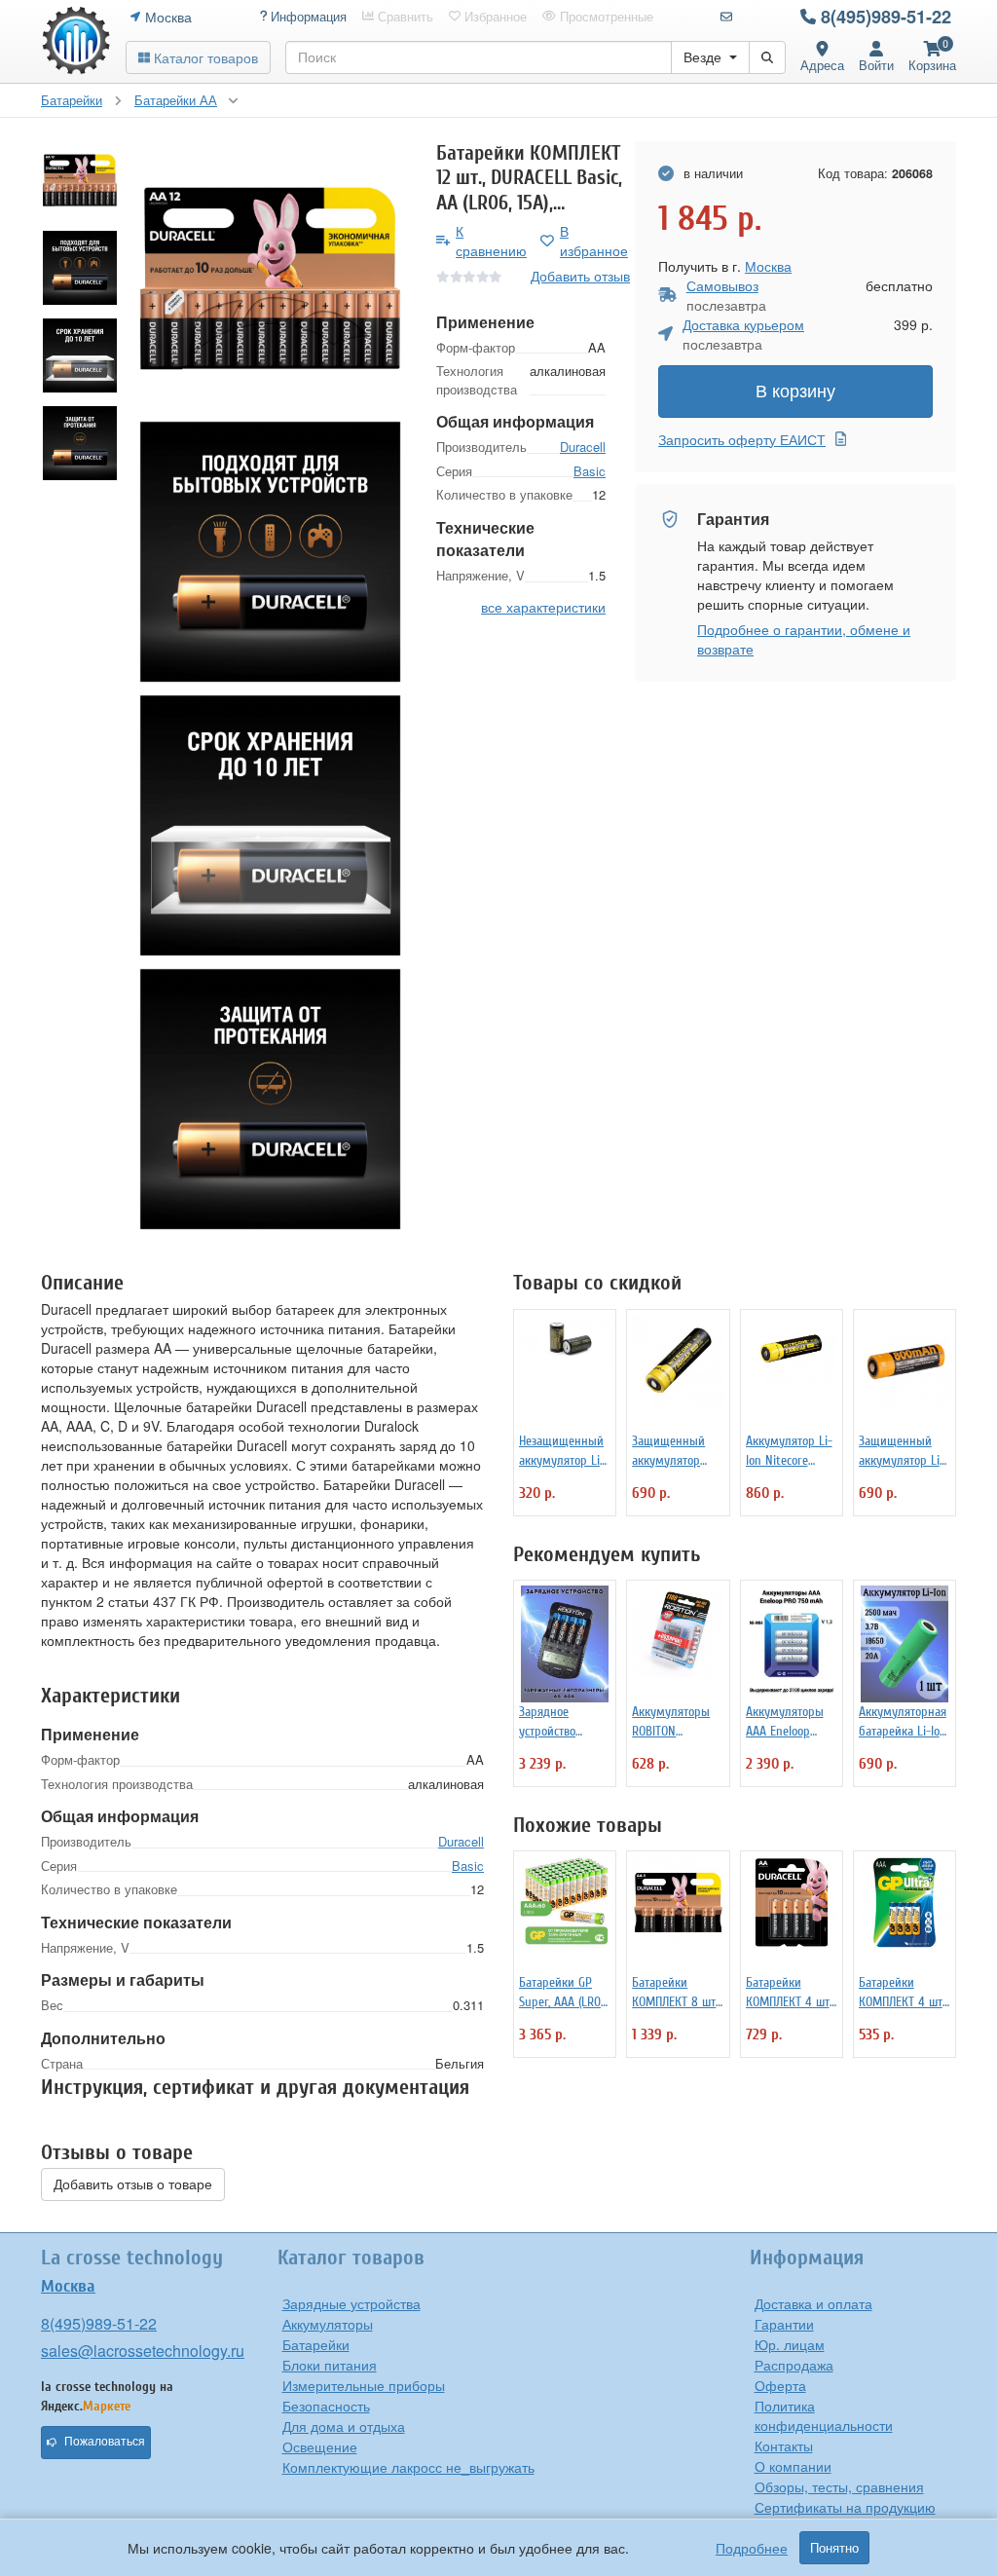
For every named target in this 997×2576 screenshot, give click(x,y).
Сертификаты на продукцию (845, 2507)
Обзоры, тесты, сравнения (839, 2486)
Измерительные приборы (364, 2385)
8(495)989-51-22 (886, 17)
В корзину (795, 392)
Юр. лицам (790, 2344)
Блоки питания (330, 2365)
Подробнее (752, 2548)
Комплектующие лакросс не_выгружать (408, 2467)
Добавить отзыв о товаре (133, 2184)
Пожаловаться (105, 2442)
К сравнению (491, 241)
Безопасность (326, 2406)
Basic (590, 471)
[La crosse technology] (76, 41)
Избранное (494, 17)
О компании (793, 2466)
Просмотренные (605, 17)
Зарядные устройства (351, 2303)
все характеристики (543, 607)
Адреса (822, 65)
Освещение (320, 2446)
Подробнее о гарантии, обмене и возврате (804, 639)
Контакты (784, 2445)
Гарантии (784, 2324)
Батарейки (316, 2344)
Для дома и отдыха (344, 2426)
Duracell (583, 447)
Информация (307, 17)
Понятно (834, 2548)
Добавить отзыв (580, 276)
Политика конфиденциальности (824, 2415)
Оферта (780, 2385)
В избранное (594, 241)
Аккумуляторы (328, 2324)
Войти (876, 65)
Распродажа (794, 2365)
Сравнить (404, 17)
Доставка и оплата (813, 2303)
